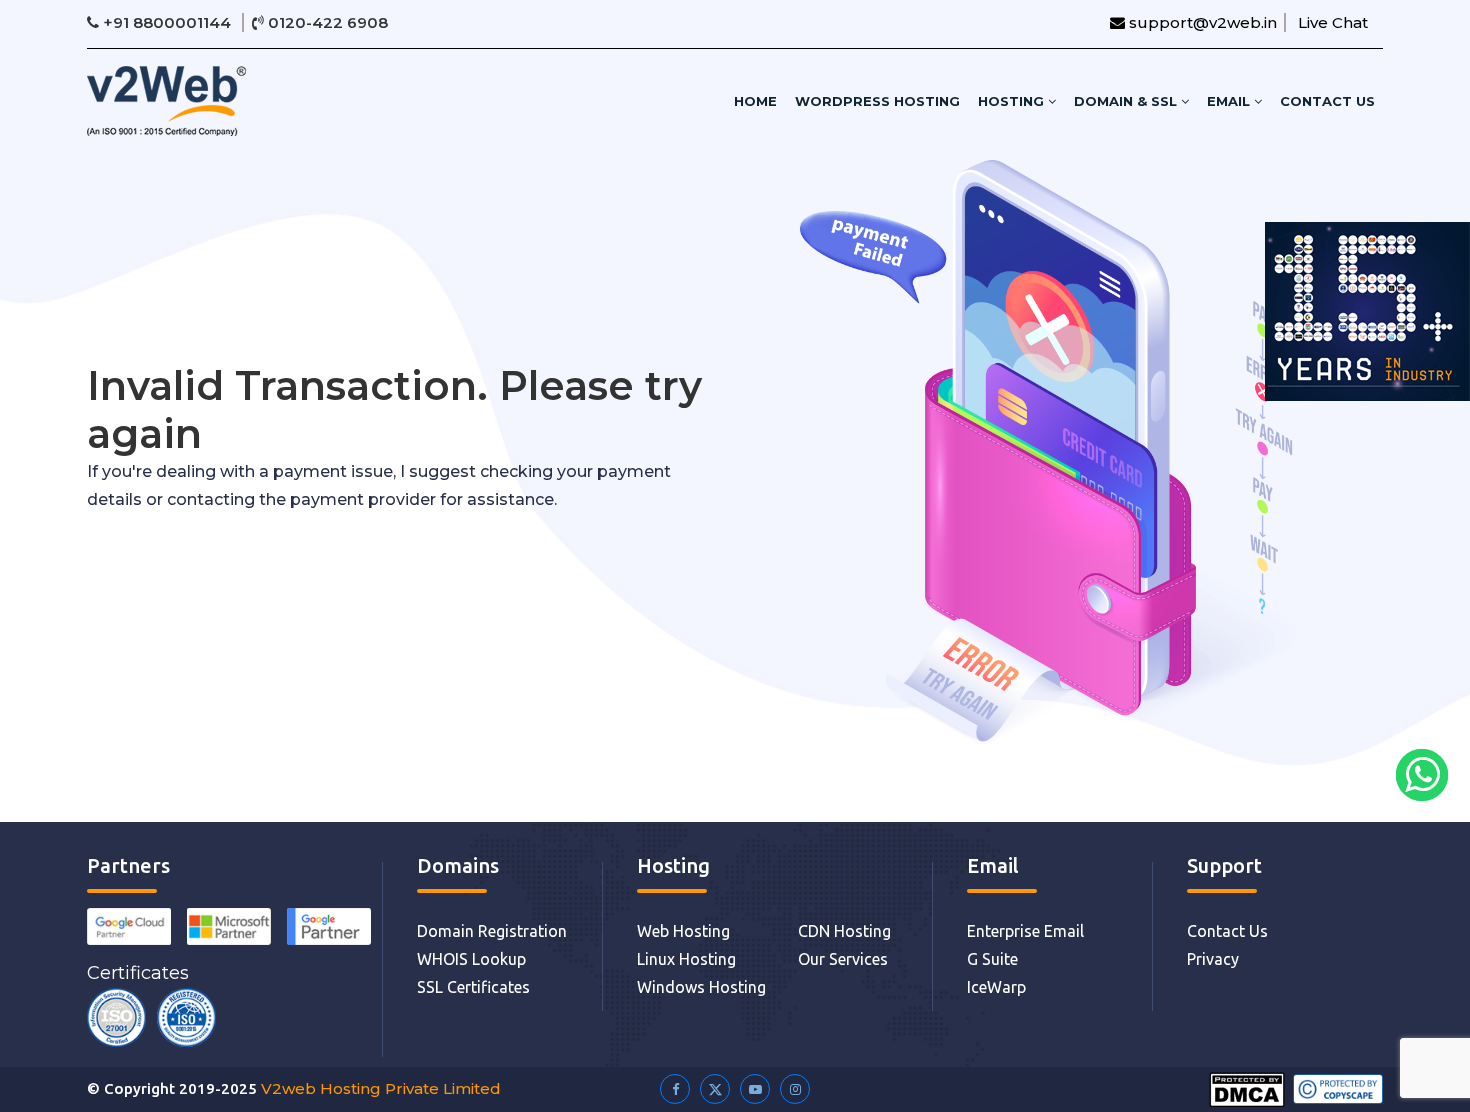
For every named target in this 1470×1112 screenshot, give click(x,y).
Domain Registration (492, 931)
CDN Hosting (844, 931)
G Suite (992, 959)
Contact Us (1327, 101)
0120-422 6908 (326, 22)
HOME (755, 101)
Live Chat (1333, 22)
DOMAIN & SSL (1127, 101)
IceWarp (996, 987)
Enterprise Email (1025, 931)
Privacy (1213, 959)
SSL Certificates (473, 987)
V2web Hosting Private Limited (381, 1088)
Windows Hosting (701, 987)
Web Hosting (683, 931)
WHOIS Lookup (471, 959)
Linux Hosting (686, 959)
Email (1230, 101)
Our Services (843, 959)
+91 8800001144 (167, 22)
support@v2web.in (1201, 22)
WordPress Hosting (877, 101)
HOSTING (1013, 101)
